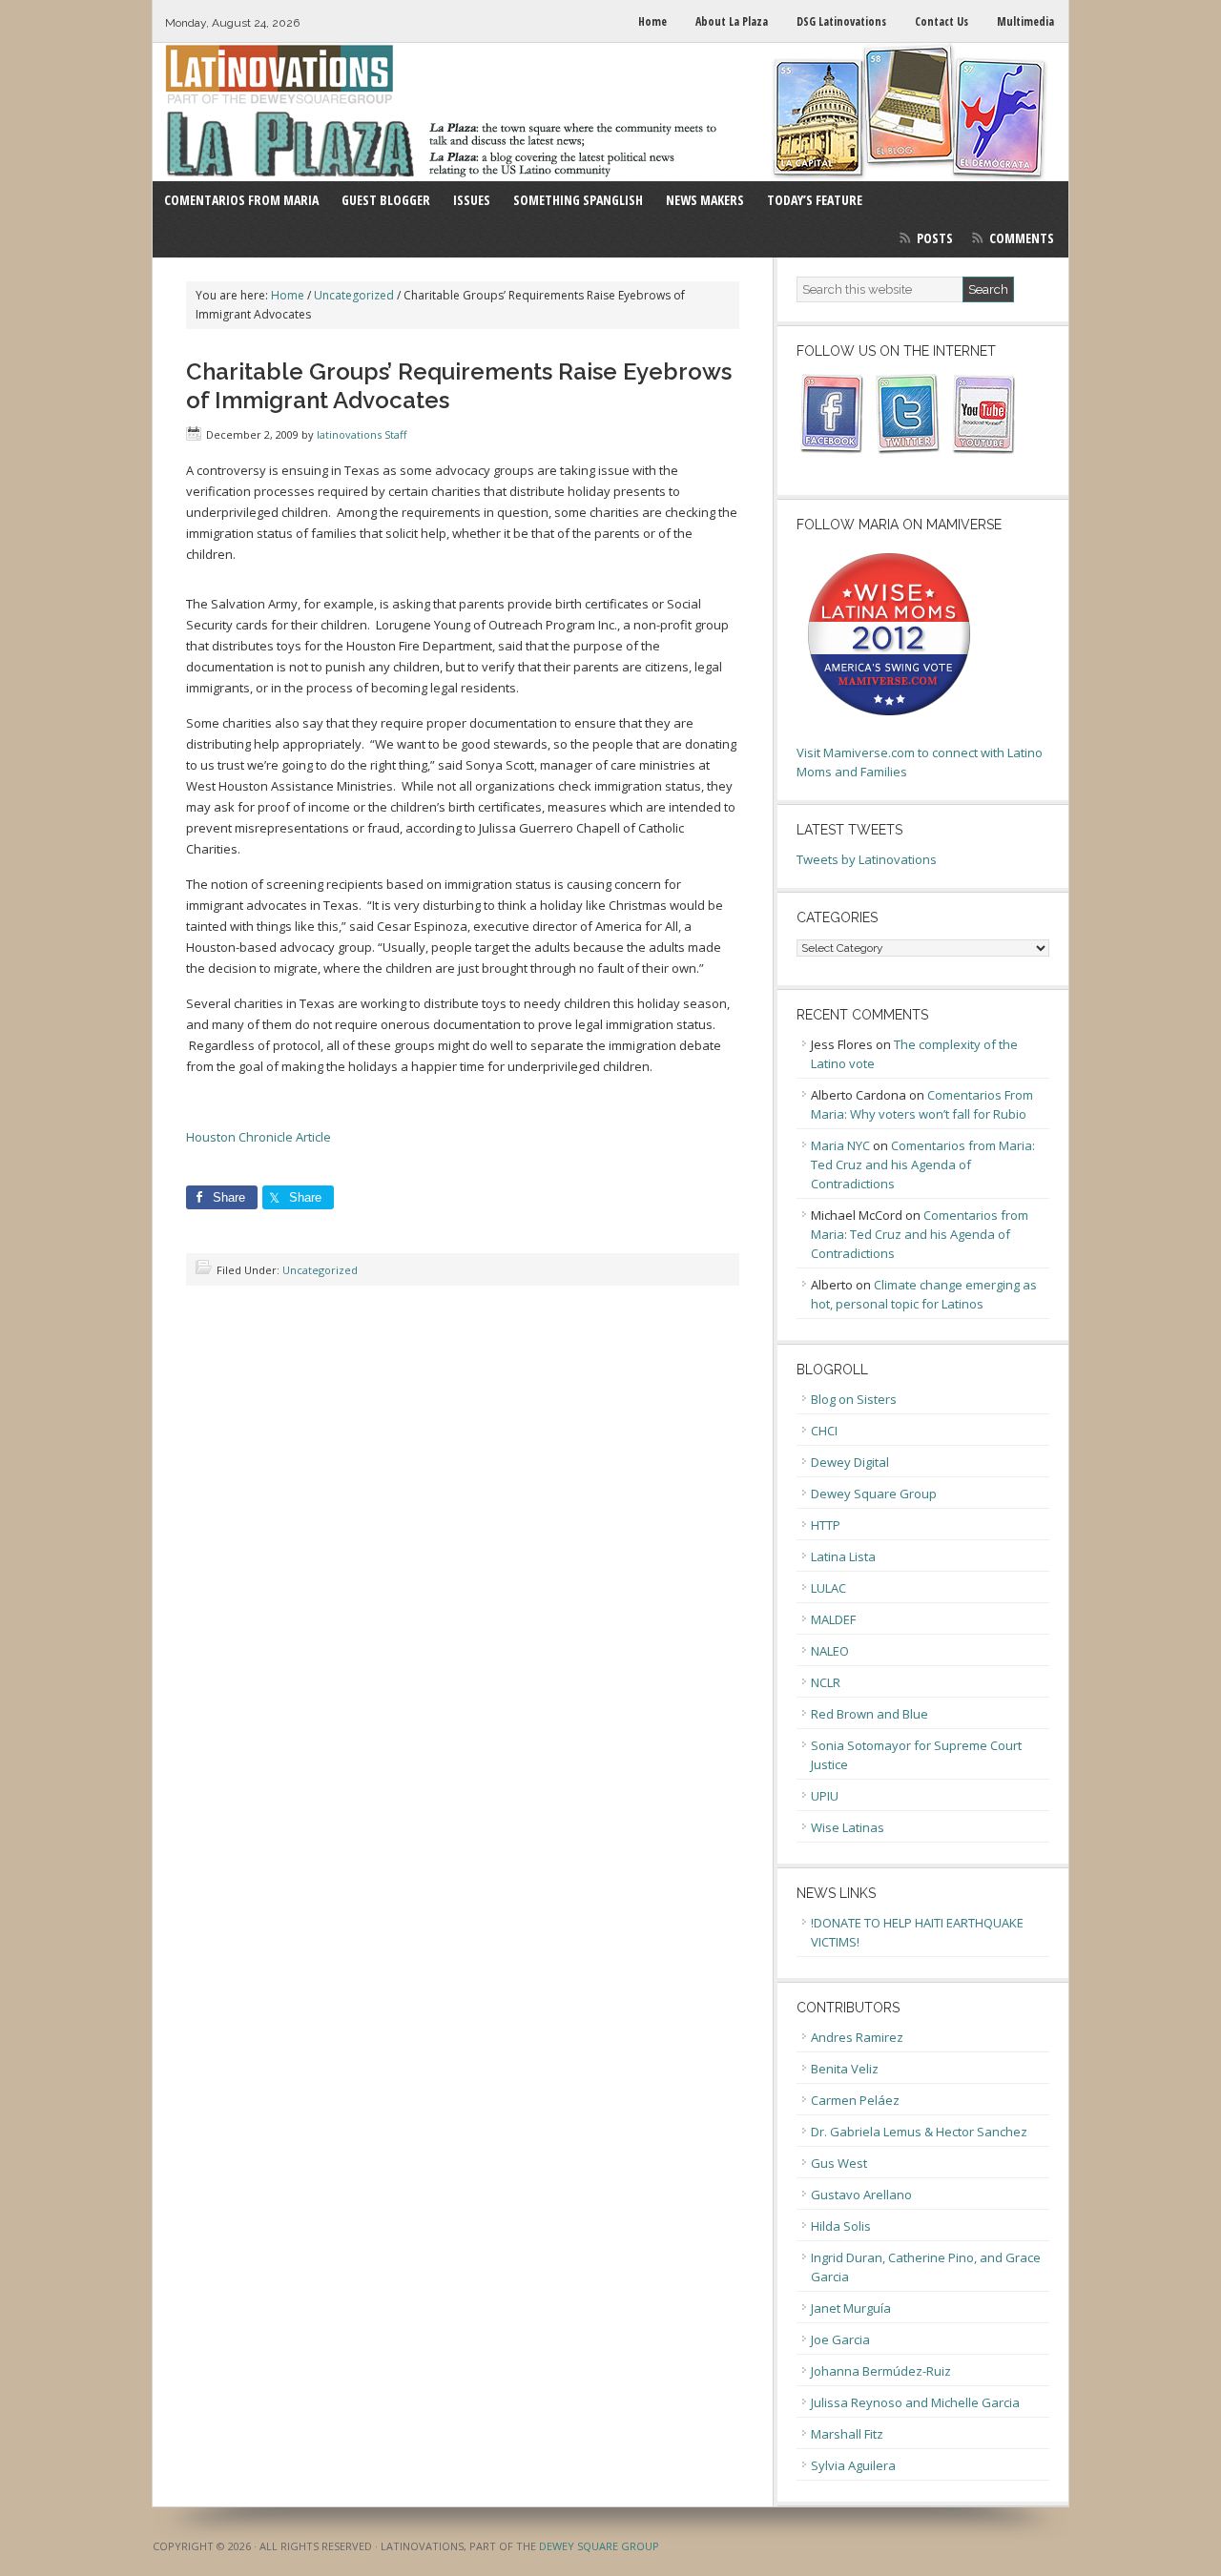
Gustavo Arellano (861, 2195)
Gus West (839, 2163)
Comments (1022, 238)
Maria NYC (840, 1145)
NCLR (826, 1682)
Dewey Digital (850, 1462)
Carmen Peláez (855, 2100)
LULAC (828, 1588)
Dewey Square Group (874, 1494)
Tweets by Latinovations (867, 859)
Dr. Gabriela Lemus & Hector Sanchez (919, 2132)
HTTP (826, 1525)
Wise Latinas (848, 1827)
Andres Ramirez (857, 2037)
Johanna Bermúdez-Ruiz (881, 2371)
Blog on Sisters (854, 1399)
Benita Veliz (845, 2069)
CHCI (824, 1431)
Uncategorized (320, 1270)
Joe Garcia (840, 2339)
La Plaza (610, 112)
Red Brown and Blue (869, 1714)
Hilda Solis (841, 2226)
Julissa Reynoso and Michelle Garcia (915, 2402)
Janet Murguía (851, 2308)
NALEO (830, 1651)
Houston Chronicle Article (259, 1137)
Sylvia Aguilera (853, 2465)
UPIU (825, 1796)
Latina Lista (843, 1556)
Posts (935, 238)
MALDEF (833, 1619)
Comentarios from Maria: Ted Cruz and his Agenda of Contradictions (923, 1164)
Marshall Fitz (847, 2434)
